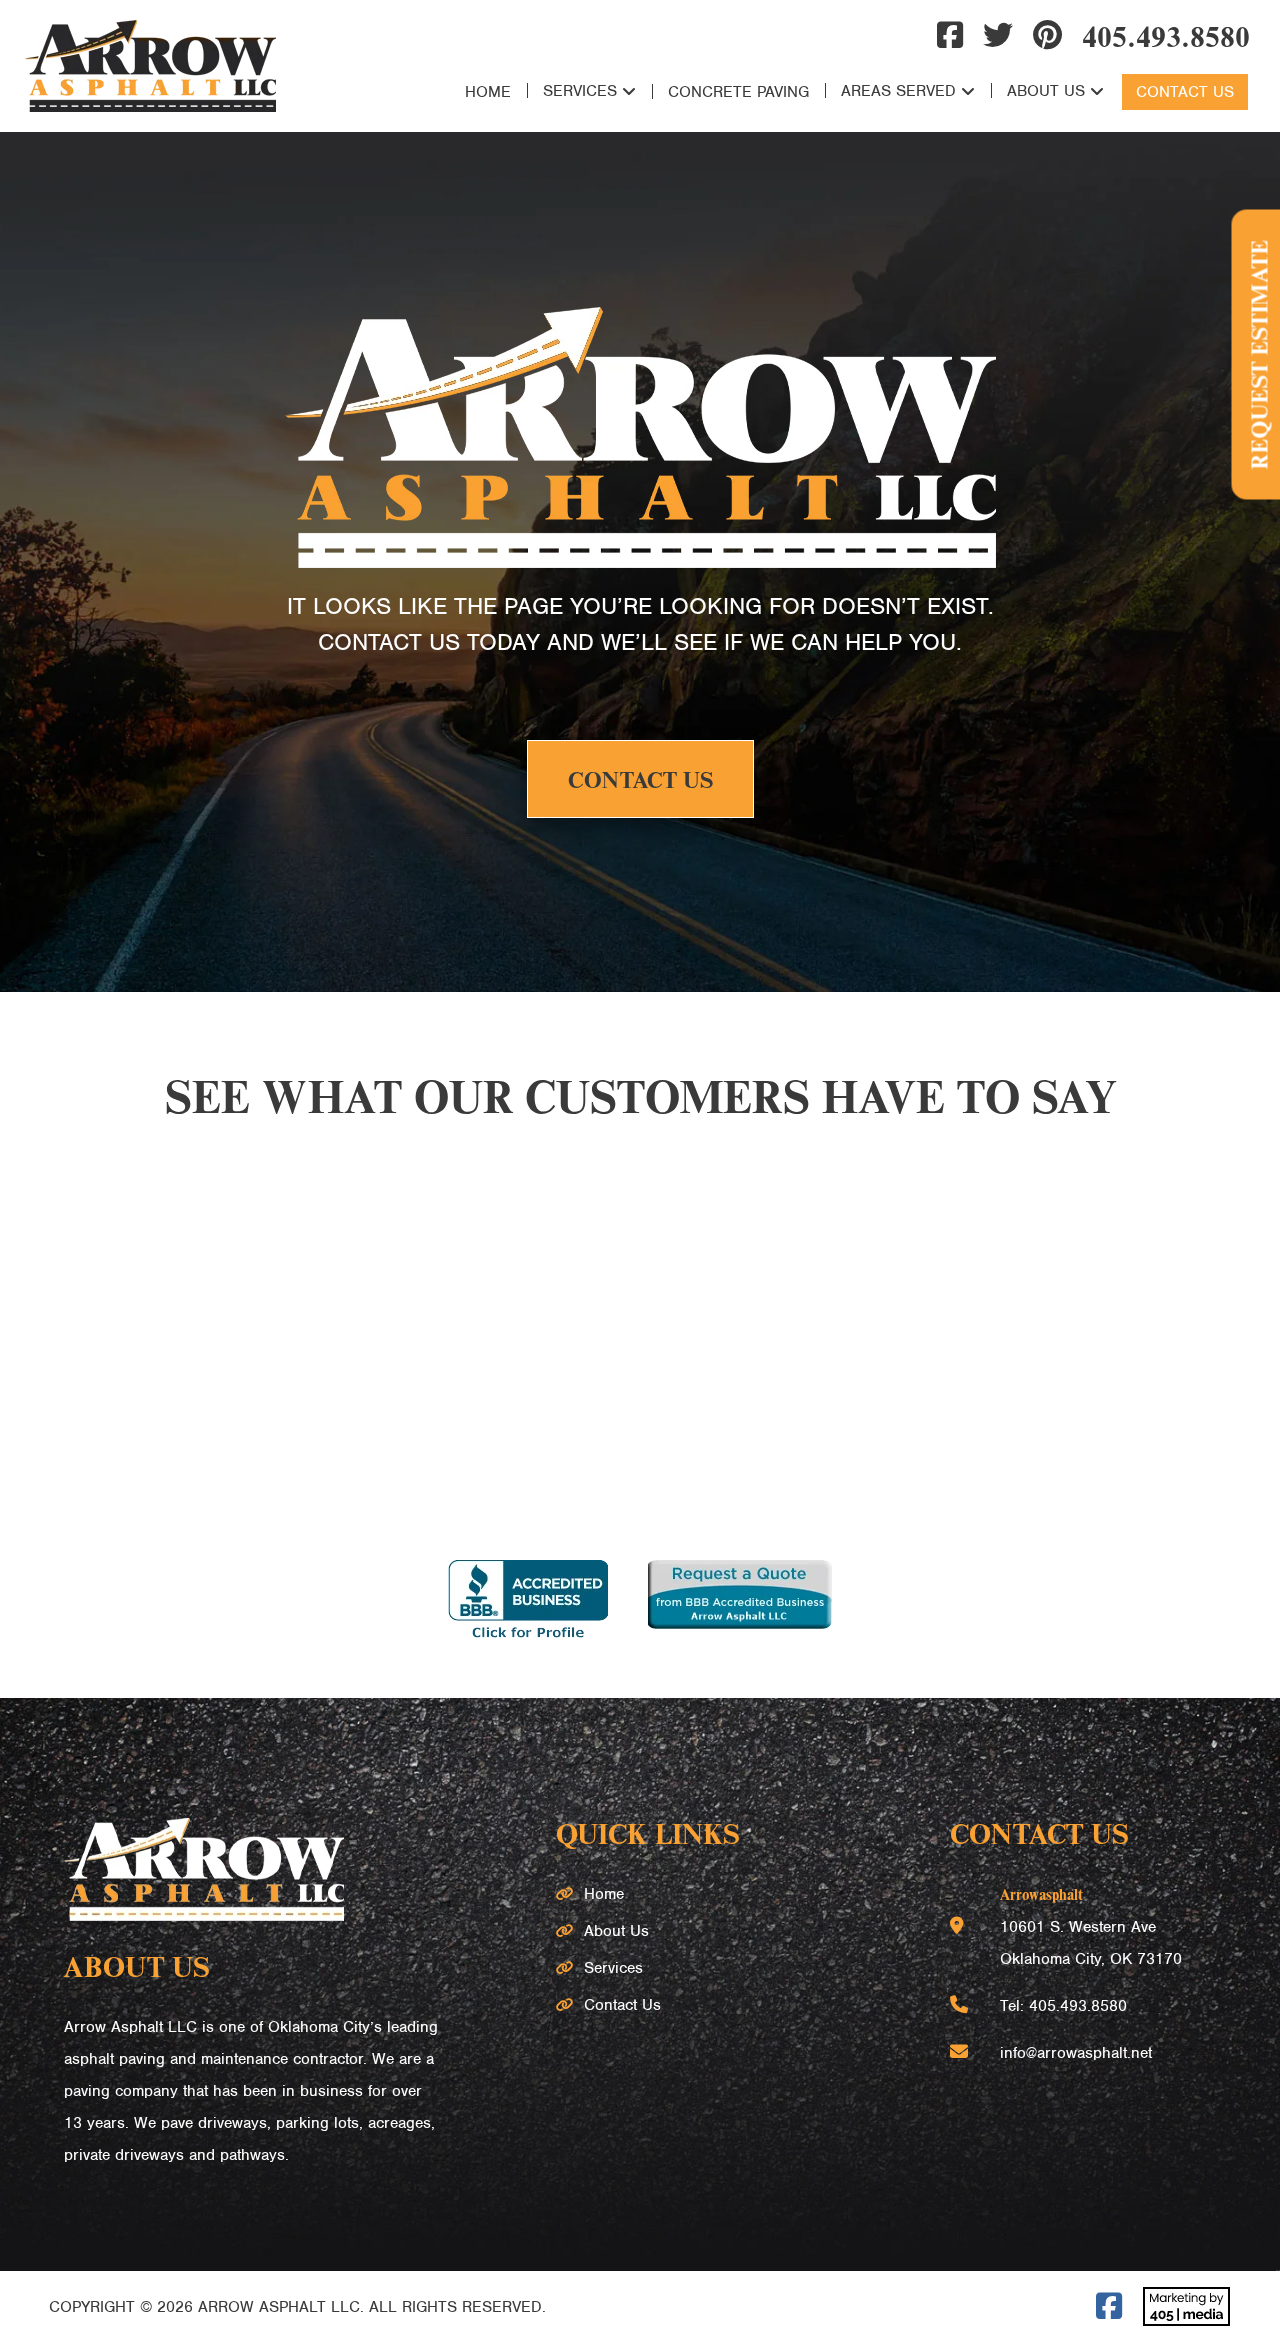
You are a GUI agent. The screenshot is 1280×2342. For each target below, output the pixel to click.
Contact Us (1185, 92)
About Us (1046, 91)
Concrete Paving (738, 92)
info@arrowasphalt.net (1076, 2053)
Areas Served (898, 91)
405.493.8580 (1166, 35)
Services (580, 91)
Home (488, 92)
